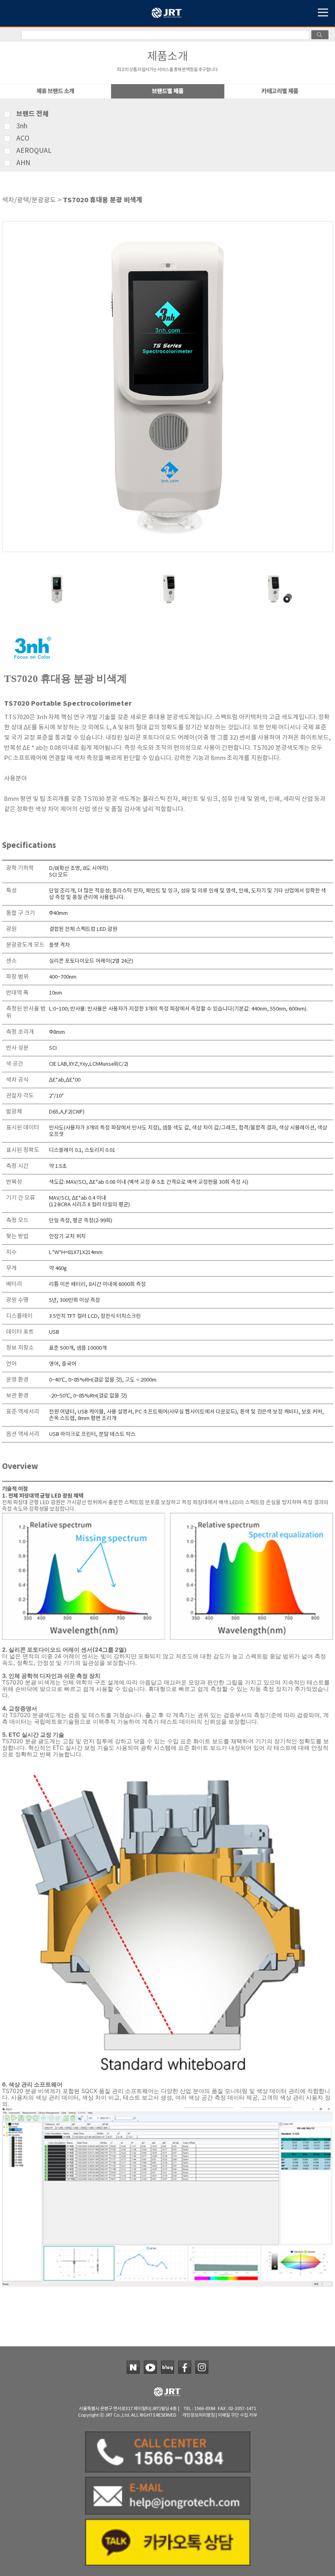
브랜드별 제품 (168, 91)
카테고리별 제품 (280, 91)
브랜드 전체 (32, 114)
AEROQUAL (34, 151)
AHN (23, 163)
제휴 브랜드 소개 (55, 91)
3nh (22, 126)
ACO (23, 139)
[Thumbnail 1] (57, 576)
